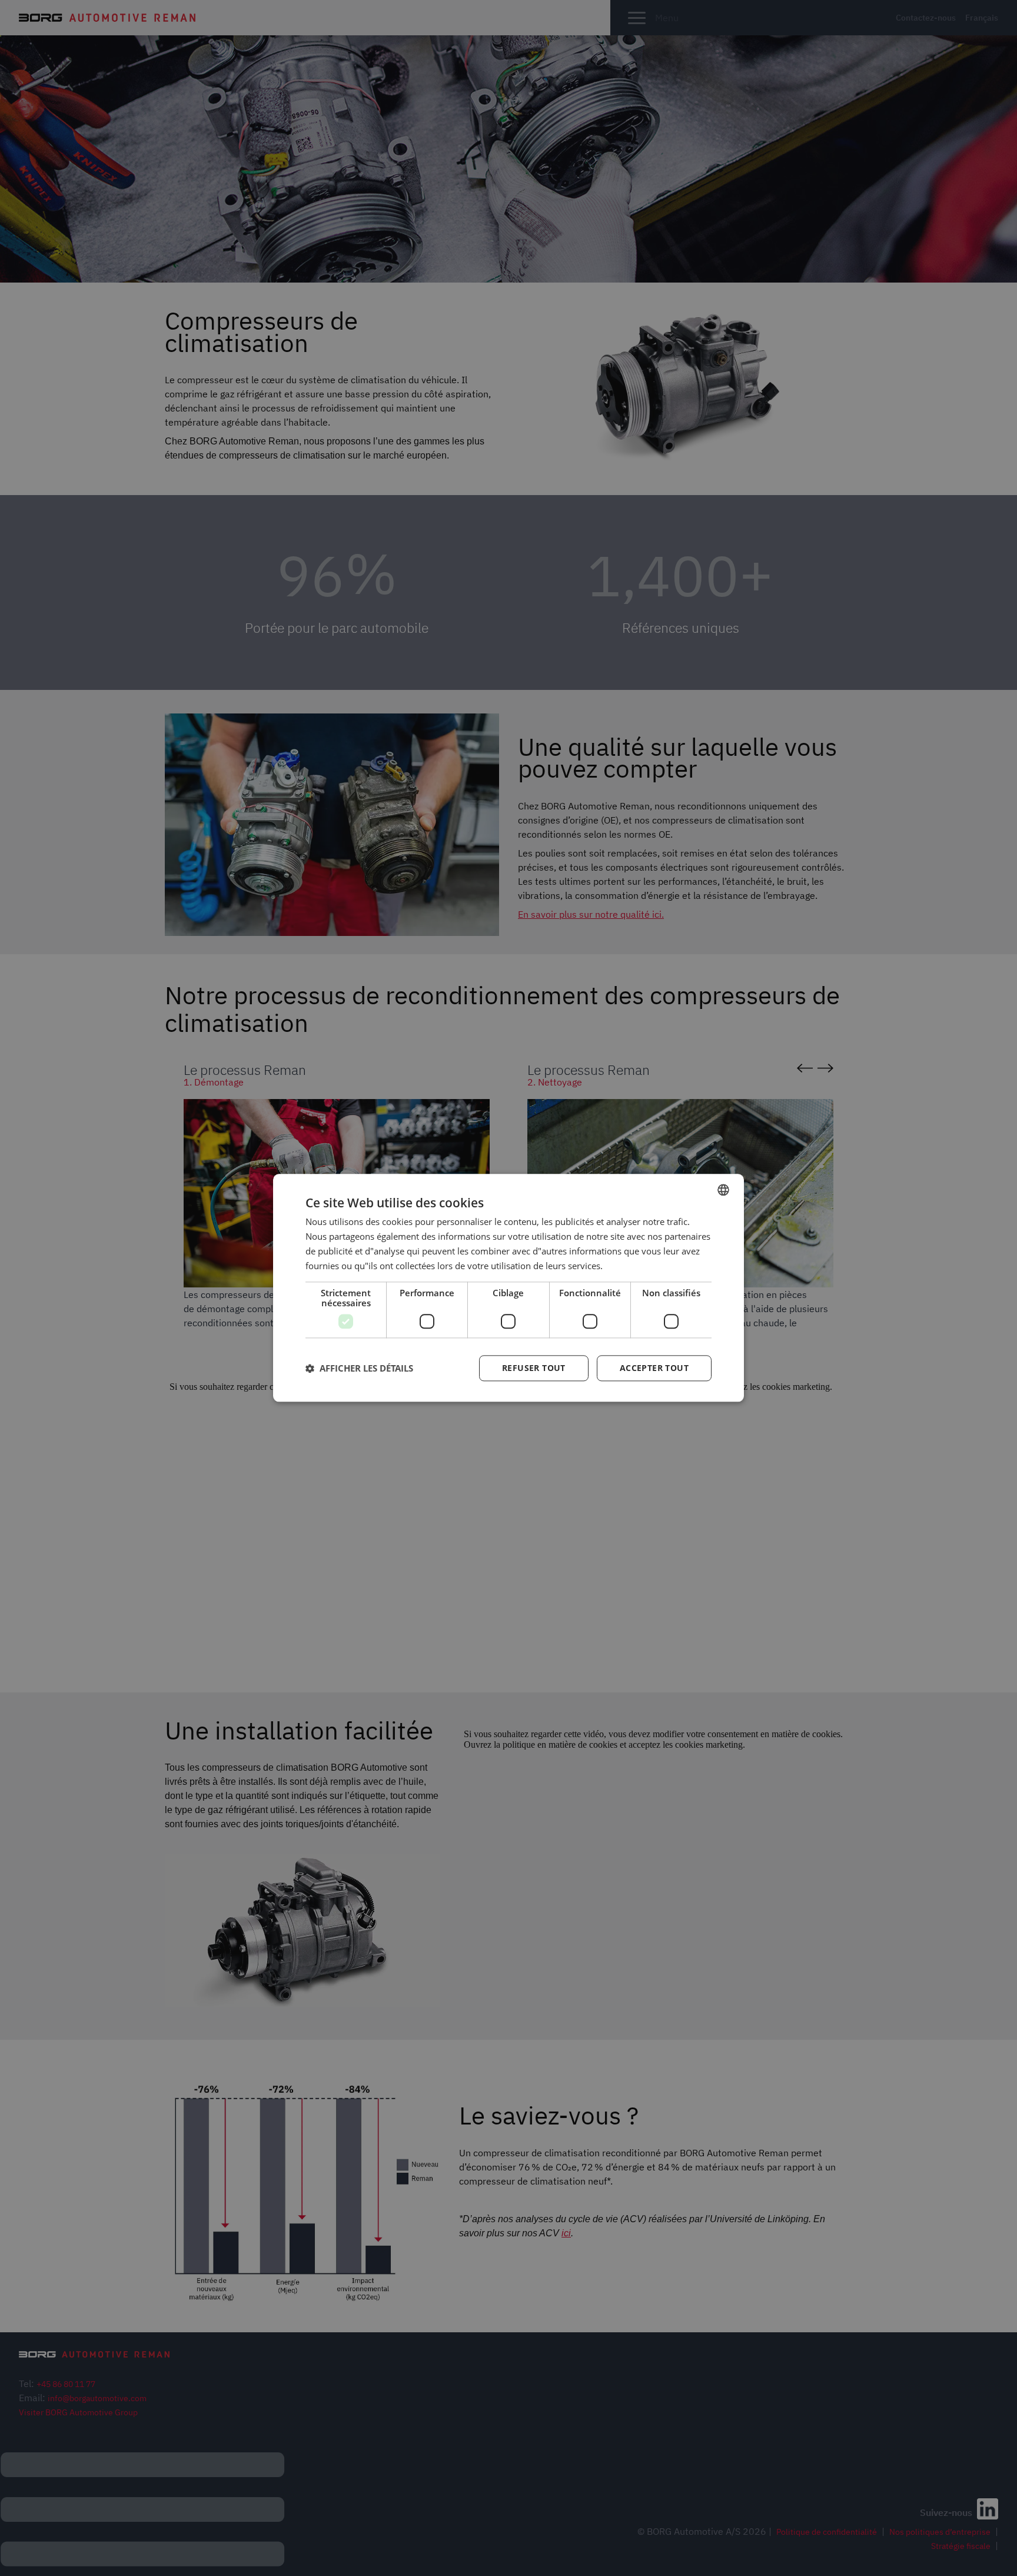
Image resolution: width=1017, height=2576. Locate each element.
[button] (359, 1369)
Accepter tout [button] (654, 1368)
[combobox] (723, 1190)
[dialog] (508, 1288)
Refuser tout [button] (534, 1368)
